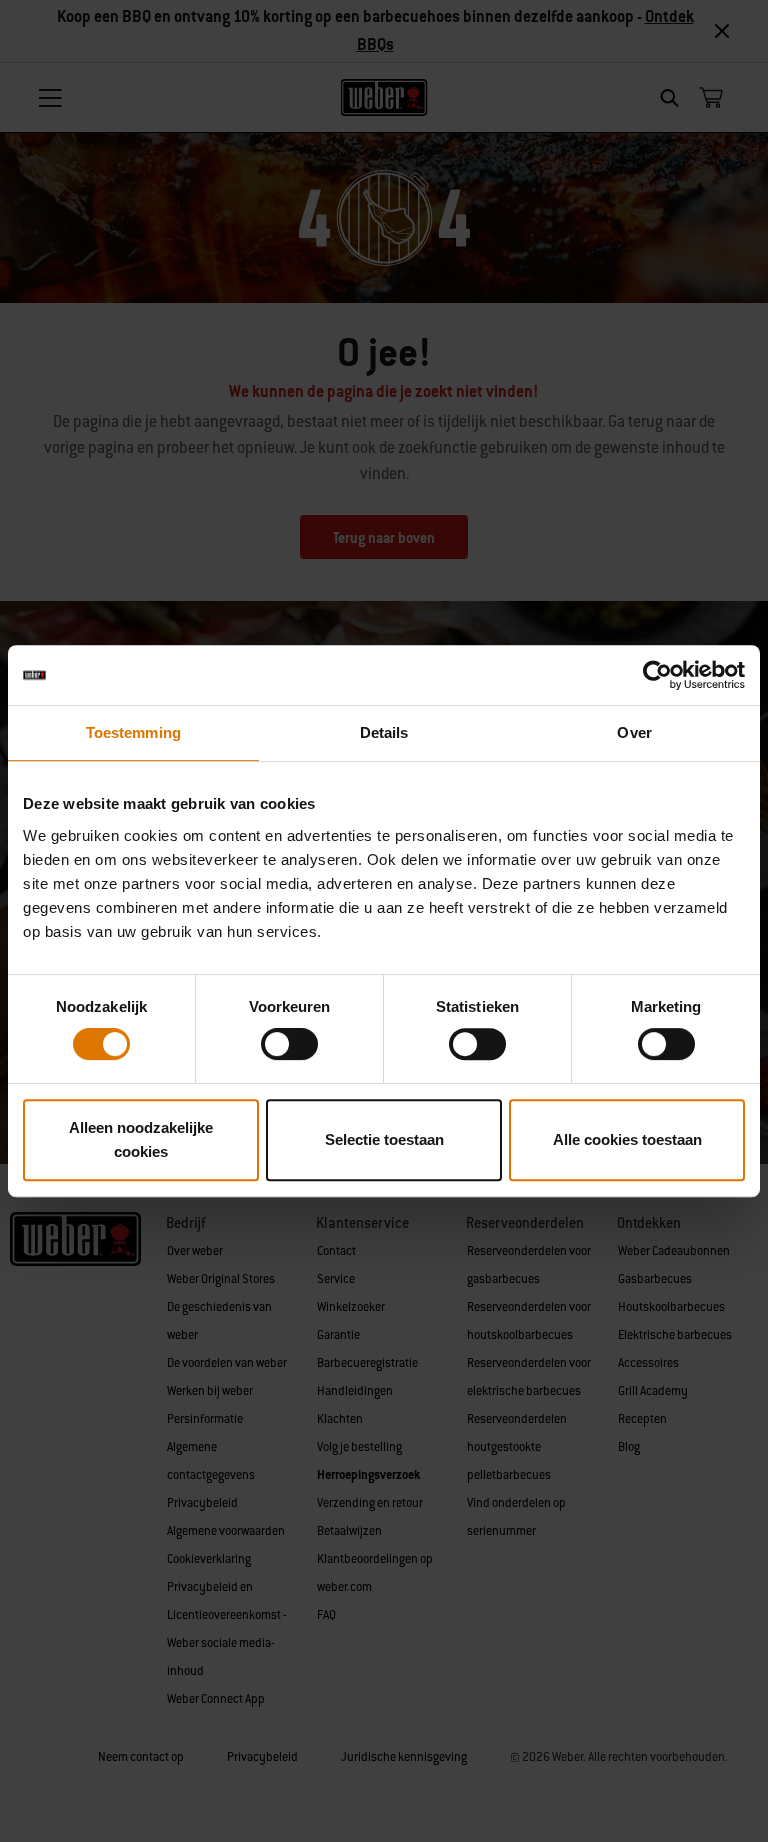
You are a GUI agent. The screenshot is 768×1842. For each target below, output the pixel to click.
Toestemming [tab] (133, 732)
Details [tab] (384, 732)
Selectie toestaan (384, 1139)
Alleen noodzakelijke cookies (141, 1139)
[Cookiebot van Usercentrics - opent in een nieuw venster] (657, 675)
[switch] (289, 1044)
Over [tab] (634, 732)
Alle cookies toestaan (627, 1139)
